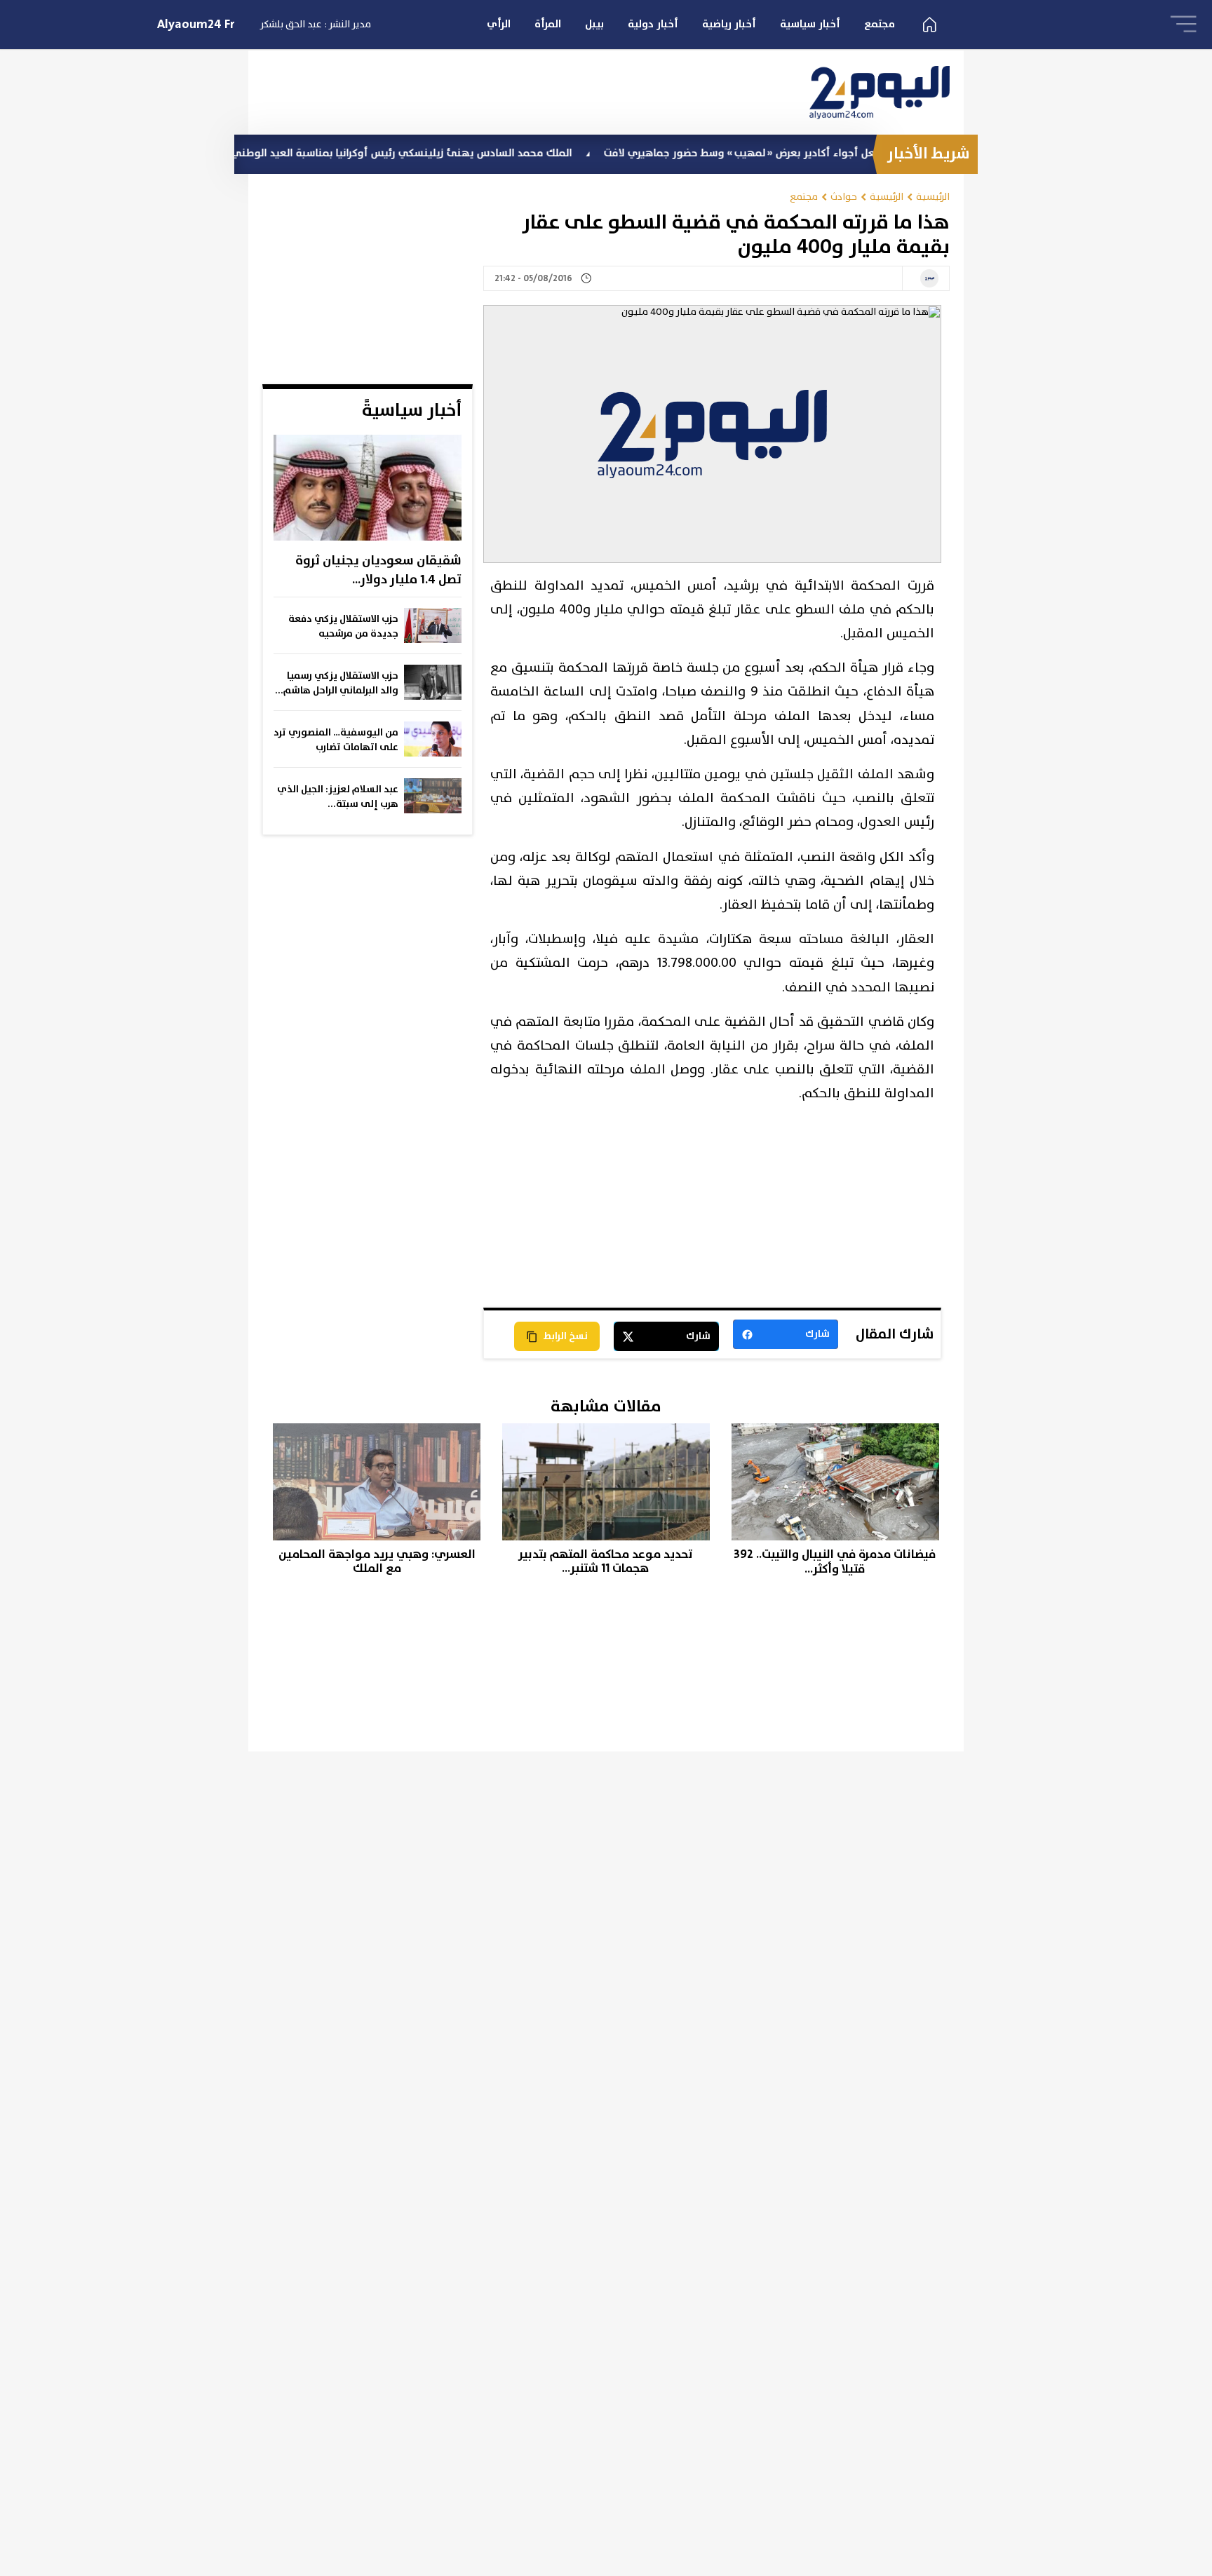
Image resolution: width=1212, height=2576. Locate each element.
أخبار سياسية (810, 24)
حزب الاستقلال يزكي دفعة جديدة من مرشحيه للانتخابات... (343, 627)
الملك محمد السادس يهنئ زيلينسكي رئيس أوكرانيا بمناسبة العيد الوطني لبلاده (455, 153)
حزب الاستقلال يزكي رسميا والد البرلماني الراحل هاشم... (337, 683)
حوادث (844, 197)
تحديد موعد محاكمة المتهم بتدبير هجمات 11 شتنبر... (606, 1562)
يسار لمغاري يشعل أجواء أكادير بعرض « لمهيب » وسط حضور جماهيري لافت (844, 153)
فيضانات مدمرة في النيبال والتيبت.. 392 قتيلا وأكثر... (835, 1562)
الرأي (499, 24)
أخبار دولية (653, 24)
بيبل (594, 24)
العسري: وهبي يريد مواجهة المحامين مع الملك (377, 1562)
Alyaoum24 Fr (196, 25)
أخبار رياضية (729, 24)
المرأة (548, 24)
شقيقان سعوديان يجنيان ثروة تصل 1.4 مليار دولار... (378, 570)
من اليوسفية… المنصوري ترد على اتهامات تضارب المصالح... (336, 740)
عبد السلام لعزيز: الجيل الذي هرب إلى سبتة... (338, 797)
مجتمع (880, 24)
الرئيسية (933, 197)
